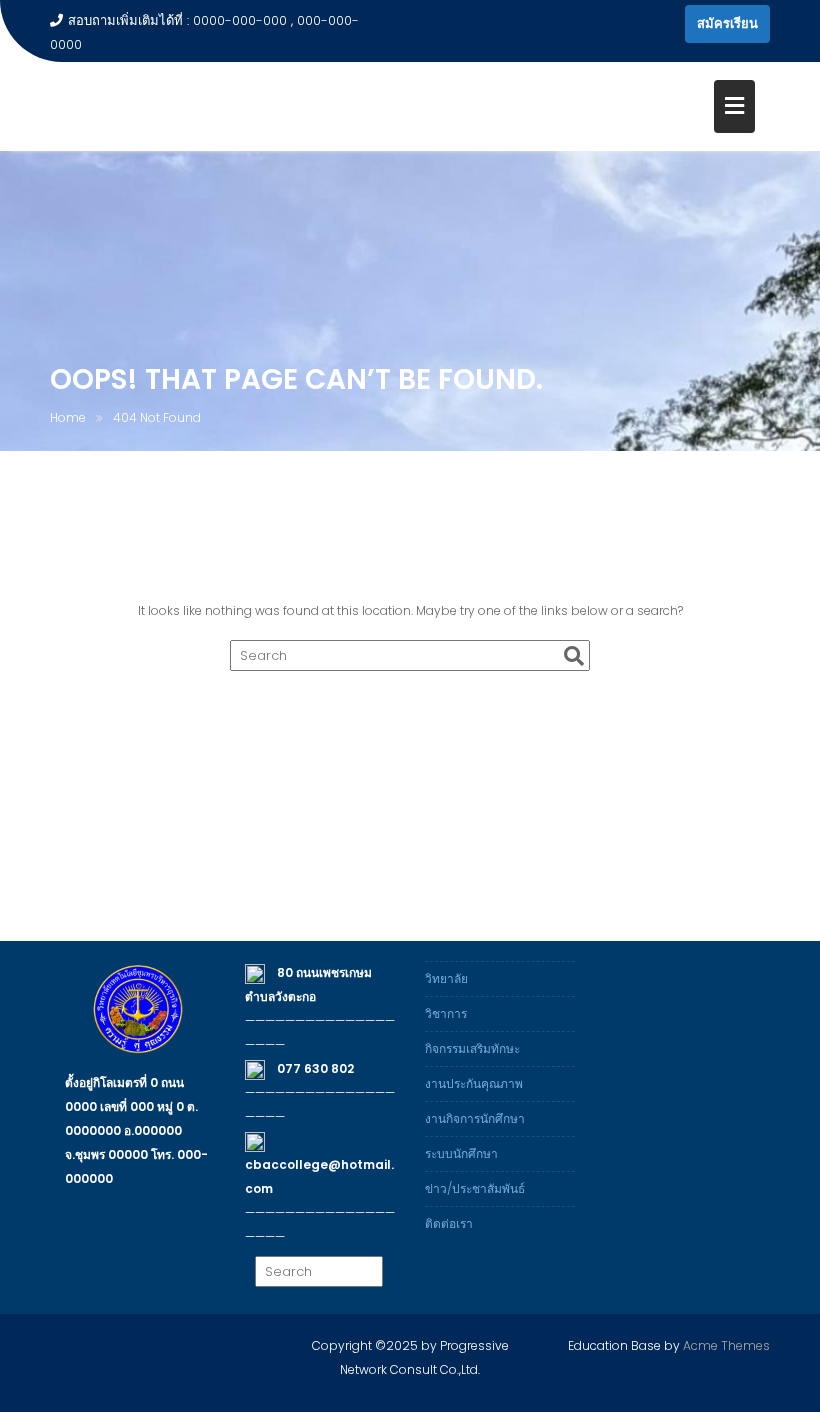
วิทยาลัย (446, 978)
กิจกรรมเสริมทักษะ (472, 1048)
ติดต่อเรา (449, 1223)
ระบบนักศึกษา (461, 1153)
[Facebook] (665, 24)
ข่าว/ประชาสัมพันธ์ (475, 1188)
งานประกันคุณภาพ (474, 1083)
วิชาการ (446, 1013)
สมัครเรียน (727, 23)
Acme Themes (726, 1345)
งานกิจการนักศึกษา (475, 1118)
